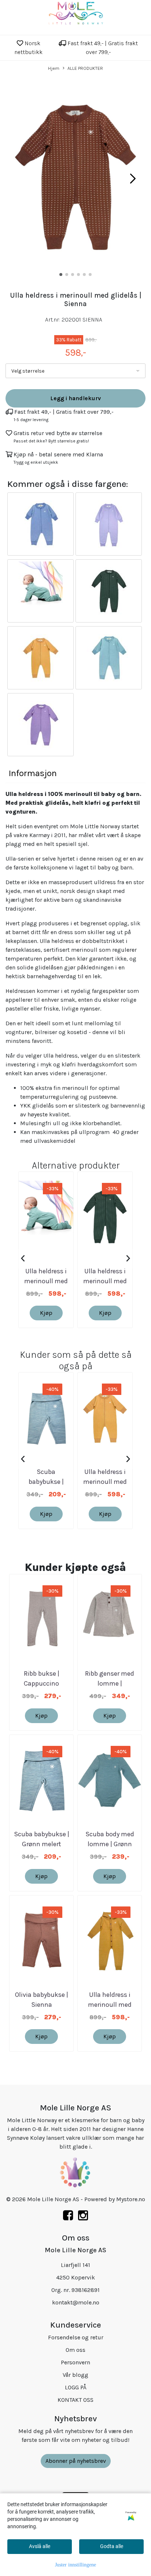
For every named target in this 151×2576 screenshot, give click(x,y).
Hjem (54, 68)
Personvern (75, 2362)
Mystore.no (131, 2199)
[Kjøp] (40, 524)
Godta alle (112, 2546)
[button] (61, 275)
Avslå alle (40, 2546)
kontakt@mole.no (76, 2302)
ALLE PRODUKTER (85, 68)
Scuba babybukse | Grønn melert (46, 1482)
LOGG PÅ (76, 2387)
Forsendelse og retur (76, 2337)
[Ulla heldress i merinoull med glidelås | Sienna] (75, 178)
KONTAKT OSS (75, 2400)
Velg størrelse (28, 371)
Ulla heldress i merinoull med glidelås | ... (46, 1281)
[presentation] (23, 1259)
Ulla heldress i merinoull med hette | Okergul (110, 2005)
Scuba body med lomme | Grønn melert (110, 1844)
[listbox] (75, 371)
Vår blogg (75, 2375)
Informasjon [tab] (33, 773)
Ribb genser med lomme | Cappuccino (110, 1683)
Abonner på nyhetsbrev (76, 2461)
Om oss (75, 2350)
